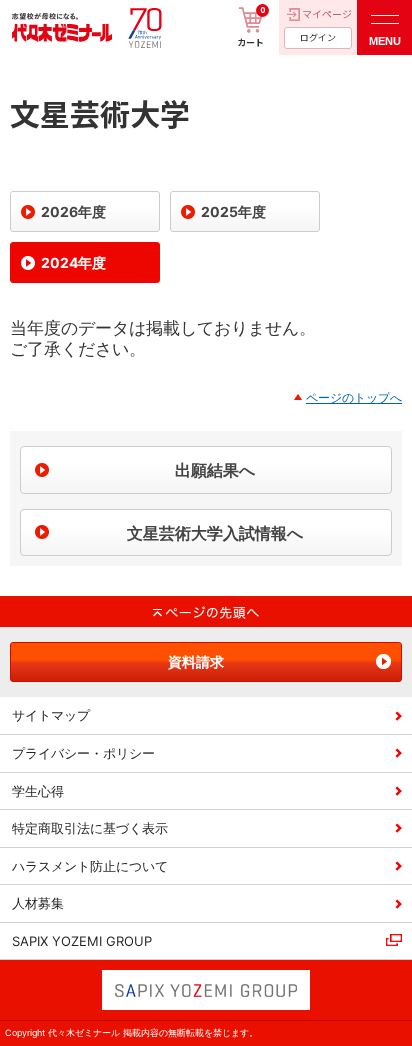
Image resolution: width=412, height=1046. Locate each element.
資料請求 (196, 661)
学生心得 (38, 791)
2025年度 (233, 211)
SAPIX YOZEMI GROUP (82, 941)
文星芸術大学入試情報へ (215, 533)
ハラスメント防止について (90, 866)
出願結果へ (215, 470)
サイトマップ (51, 715)
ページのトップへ (354, 397)
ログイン (318, 37)
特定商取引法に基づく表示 (90, 828)
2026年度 (73, 211)
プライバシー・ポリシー (83, 753)
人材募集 (38, 903)
